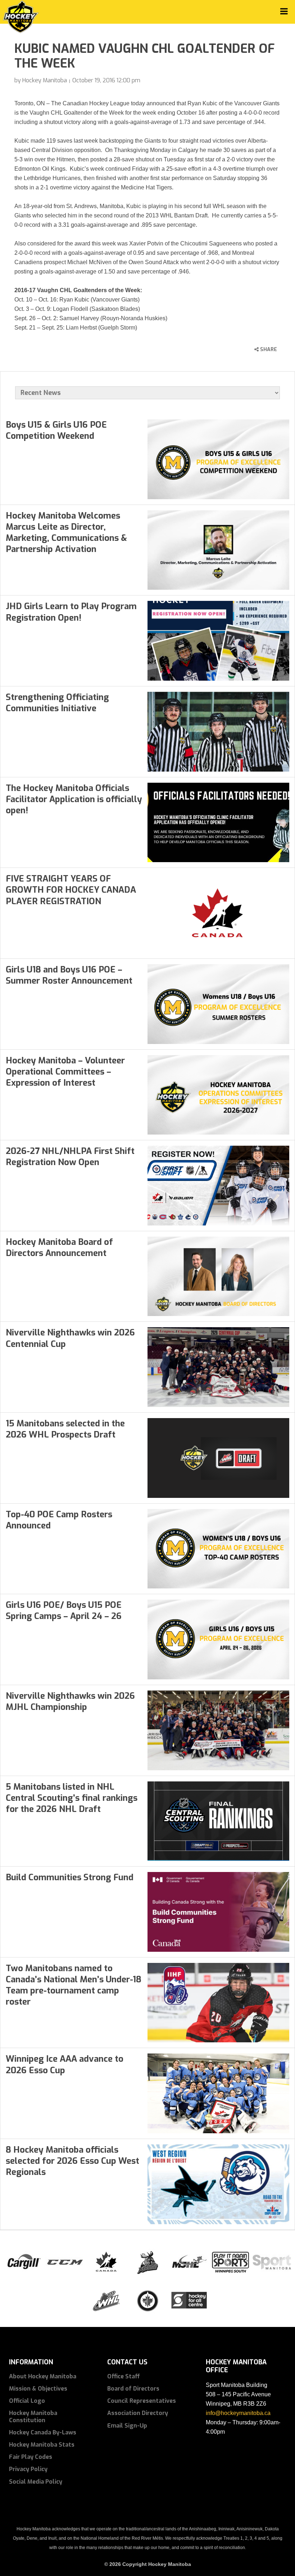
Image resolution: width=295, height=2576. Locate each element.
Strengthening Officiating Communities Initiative (57, 703)
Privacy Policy (28, 2469)
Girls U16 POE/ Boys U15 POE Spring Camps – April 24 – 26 (64, 1611)
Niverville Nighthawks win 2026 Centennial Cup (70, 1338)
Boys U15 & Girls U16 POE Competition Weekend (56, 430)
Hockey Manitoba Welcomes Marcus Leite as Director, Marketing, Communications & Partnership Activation (66, 533)
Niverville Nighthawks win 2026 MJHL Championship (70, 1701)
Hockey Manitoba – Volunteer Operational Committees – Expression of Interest (65, 1072)
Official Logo (27, 2401)
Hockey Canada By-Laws (43, 2432)
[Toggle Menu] (284, 11)
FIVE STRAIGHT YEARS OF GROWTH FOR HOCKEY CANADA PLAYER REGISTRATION (71, 890)
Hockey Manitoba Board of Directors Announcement (59, 1248)
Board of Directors (133, 2389)
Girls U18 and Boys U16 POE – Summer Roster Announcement (69, 975)
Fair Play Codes (31, 2457)
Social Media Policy (36, 2482)
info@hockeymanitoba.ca (238, 2413)
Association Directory (138, 2413)
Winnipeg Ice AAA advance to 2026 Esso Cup (65, 2064)
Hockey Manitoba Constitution (33, 2416)
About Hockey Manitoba (43, 2376)
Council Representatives (142, 2401)
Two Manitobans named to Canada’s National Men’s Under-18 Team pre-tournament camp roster (74, 1985)
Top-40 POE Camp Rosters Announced (59, 1520)
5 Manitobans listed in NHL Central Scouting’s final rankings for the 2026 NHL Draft (72, 1798)
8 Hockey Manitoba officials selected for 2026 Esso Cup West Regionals (72, 2161)
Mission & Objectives (38, 2389)
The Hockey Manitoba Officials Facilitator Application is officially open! (74, 799)
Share (268, 349)
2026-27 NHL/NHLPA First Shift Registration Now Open (70, 1157)
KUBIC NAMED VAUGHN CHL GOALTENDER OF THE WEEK (145, 56)
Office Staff (124, 2376)
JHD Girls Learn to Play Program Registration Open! (71, 612)
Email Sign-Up (127, 2426)
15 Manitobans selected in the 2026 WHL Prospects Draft (65, 1429)
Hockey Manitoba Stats (42, 2445)
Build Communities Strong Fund (70, 1877)
